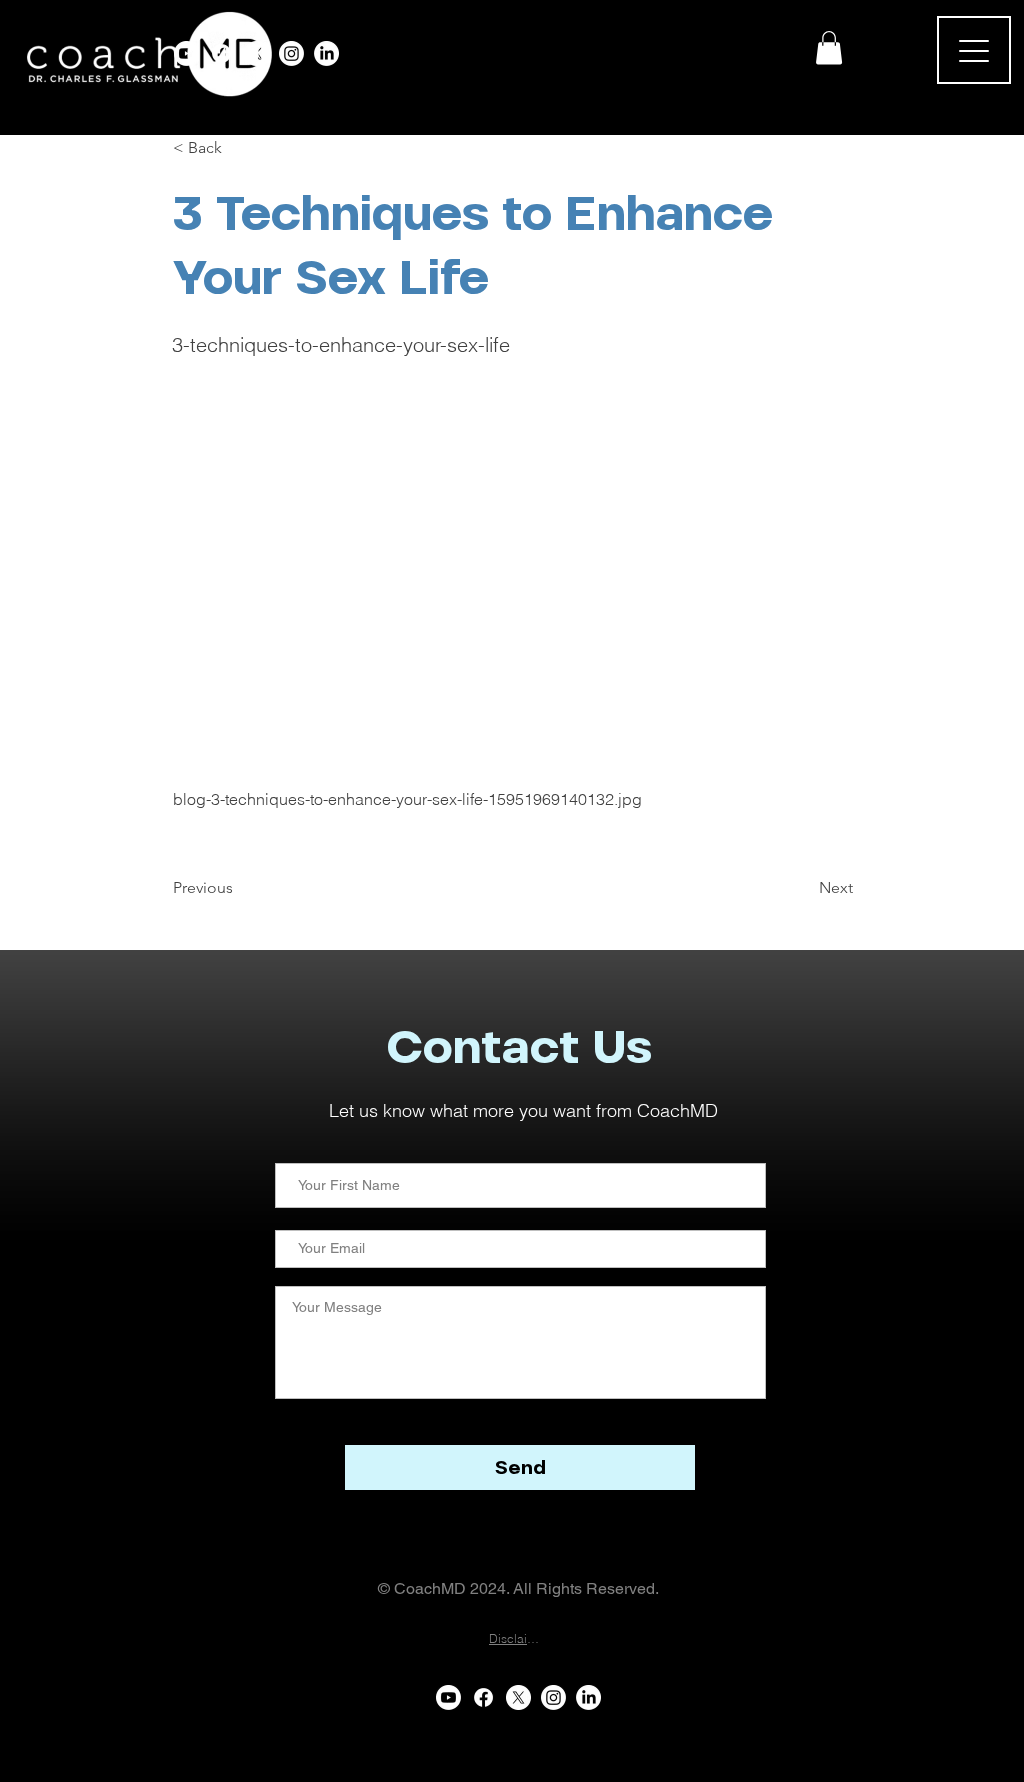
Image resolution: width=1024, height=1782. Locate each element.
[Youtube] (186, 53)
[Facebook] (221, 53)
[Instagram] (291, 53)
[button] (829, 47)
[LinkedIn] (326, 53)
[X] (256, 53)
